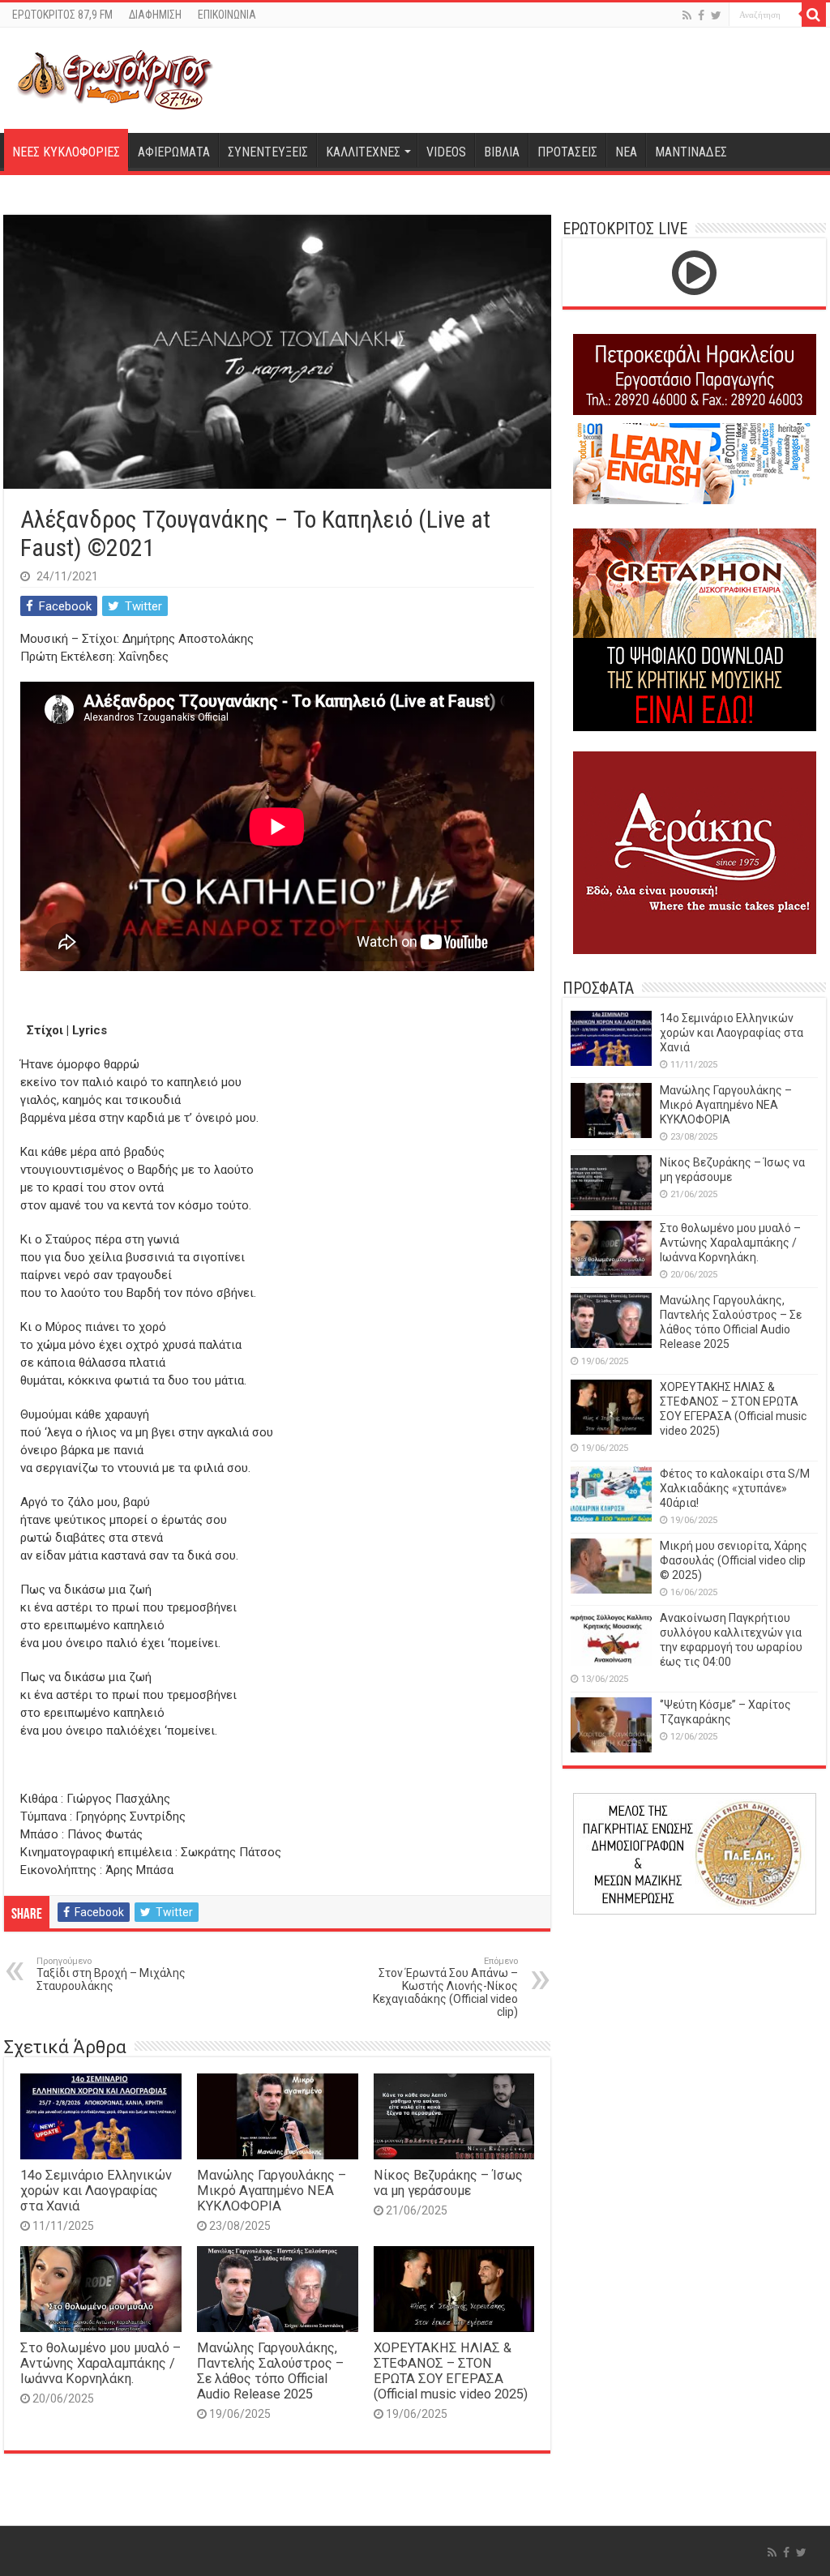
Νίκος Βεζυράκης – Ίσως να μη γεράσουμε (448, 2183)
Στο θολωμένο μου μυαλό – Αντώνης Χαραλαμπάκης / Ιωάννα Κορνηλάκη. (101, 2363)
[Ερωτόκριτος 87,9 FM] (115, 78)
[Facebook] (701, 15)
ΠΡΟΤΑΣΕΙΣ (567, 152)
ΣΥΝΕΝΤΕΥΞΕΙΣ (268, 152)
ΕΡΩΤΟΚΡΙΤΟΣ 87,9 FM (62, 15)
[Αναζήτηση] (814, 15)
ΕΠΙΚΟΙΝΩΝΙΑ (227, 15)
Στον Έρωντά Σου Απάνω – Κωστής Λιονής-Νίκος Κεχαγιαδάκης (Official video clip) (445, 1987)
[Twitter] (716, 15)
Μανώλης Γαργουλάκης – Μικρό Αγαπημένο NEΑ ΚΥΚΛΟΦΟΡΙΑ (272, 2191)
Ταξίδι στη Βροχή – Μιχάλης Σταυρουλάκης (111, 1974)
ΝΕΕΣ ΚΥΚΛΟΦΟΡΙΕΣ (66, 152)
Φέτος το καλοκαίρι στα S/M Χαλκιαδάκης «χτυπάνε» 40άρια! (735, 1488)
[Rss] (687, 15)
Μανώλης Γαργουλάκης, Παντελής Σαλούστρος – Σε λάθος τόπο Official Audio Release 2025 (270, 2371)
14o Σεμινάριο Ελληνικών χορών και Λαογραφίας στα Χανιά (96, 2191)
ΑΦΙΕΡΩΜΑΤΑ (174, 152)
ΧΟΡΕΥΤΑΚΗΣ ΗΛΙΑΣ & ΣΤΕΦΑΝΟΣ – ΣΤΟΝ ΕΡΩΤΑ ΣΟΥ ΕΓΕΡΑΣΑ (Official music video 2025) (451, 2371)
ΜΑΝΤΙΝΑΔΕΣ (691, 152)
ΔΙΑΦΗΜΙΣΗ (155, 15)
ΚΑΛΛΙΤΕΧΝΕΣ (363, 152)
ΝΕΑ (626, 152)
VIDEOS (446, 152)
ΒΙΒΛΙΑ (502, 152)
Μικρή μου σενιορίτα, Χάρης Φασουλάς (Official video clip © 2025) (734, 1560)
